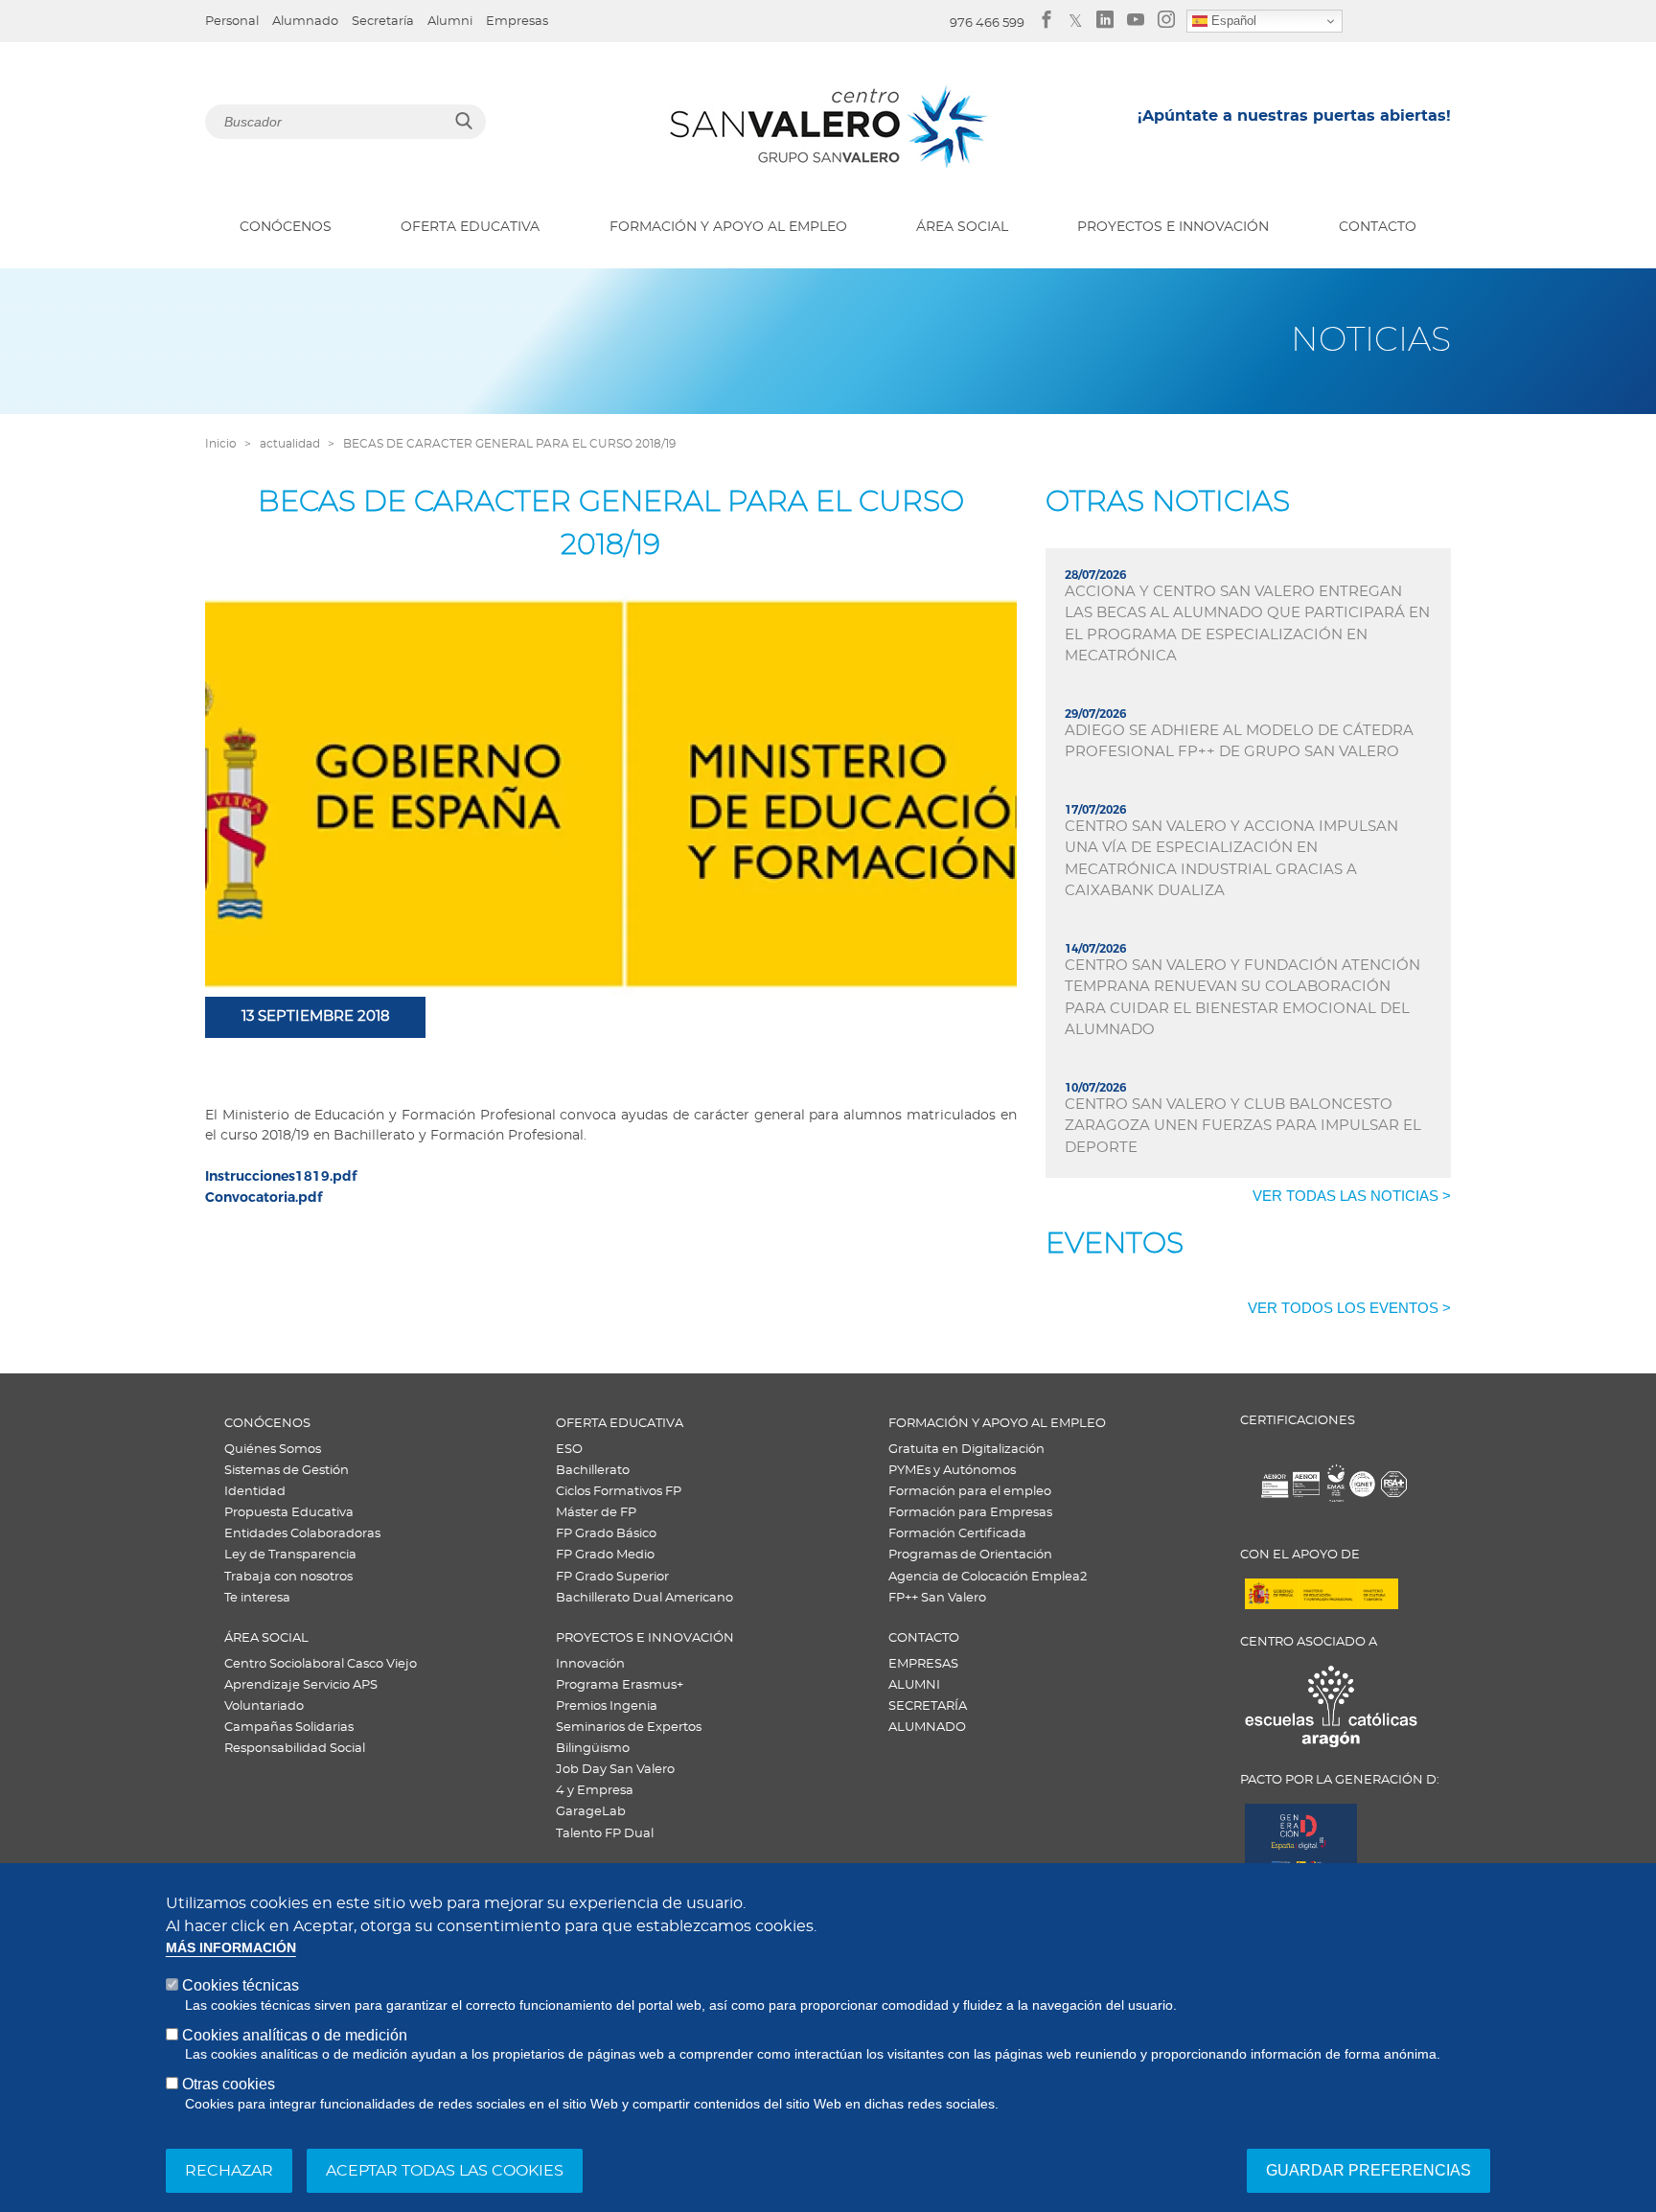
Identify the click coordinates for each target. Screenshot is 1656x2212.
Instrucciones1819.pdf (281, 1176)
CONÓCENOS (286, 227)
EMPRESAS (923, 1664)
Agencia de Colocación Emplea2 (988, 1577)
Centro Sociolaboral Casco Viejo (321, 1664)
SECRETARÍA (928, 1706)
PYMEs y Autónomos (952, 1471)
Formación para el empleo (970, 1492)
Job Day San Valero (615, 1770)
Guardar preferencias (1368, 2170)
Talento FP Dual (605, 1834)
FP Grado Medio (605, 1555)
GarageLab (591, 1812)
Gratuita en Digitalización (966, 1450)
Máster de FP (596, 1513)
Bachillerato (593, 1471)
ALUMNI (914, 1685)
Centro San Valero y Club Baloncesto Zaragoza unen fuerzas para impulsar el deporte (1243, 1126)
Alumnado (305, 22)
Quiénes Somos (273, 1450)
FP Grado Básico (606, 1534)
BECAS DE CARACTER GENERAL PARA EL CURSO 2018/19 (509, 444)
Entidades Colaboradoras (302, 1534)
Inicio (221, 444)
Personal (232, 22)
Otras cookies (229, 2084)
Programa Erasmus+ (620, 1685)
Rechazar (229, 2171)
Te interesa (257, 1598)
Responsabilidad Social (295, 1749)
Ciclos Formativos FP (619, 1492)
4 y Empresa (595, 1791)
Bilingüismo (593, 1749)
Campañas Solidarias (289, 1728)
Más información (231, 1948)
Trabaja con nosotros (288, 1577)
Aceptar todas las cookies (445, 2171)
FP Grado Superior (612, 1577)
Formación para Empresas (970, 1513)
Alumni (450, 22)
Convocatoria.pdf (264, 1197)
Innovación (590, 1664)
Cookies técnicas (241, 1985)
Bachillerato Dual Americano (644, 1598)
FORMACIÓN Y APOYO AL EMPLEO (728, 227)
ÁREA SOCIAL (962, 227)
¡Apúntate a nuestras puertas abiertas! (1294, 116)
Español (1232, 21)
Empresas (517, 22)
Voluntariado (264, 1706)
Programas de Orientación (970, 1555)
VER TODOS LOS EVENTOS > (1349, 1308)
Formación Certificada (957, 1534)
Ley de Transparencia (290, 1555)
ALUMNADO (927, 1728)
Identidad (255, 1492)
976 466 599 (987, 23)
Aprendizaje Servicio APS (301, 1685)
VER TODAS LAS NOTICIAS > (1352, 1196)
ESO (569, 1450)
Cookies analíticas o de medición (295, 2034)
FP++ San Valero (937, 1598)
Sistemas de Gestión (287, 1471)
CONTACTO (1378, 227)
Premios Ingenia (607, 1706)
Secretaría (383, 22)
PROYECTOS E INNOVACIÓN (1173, 227)
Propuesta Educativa (289, 1513)
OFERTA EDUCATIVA (470, 227)
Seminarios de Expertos (629, 1728)
